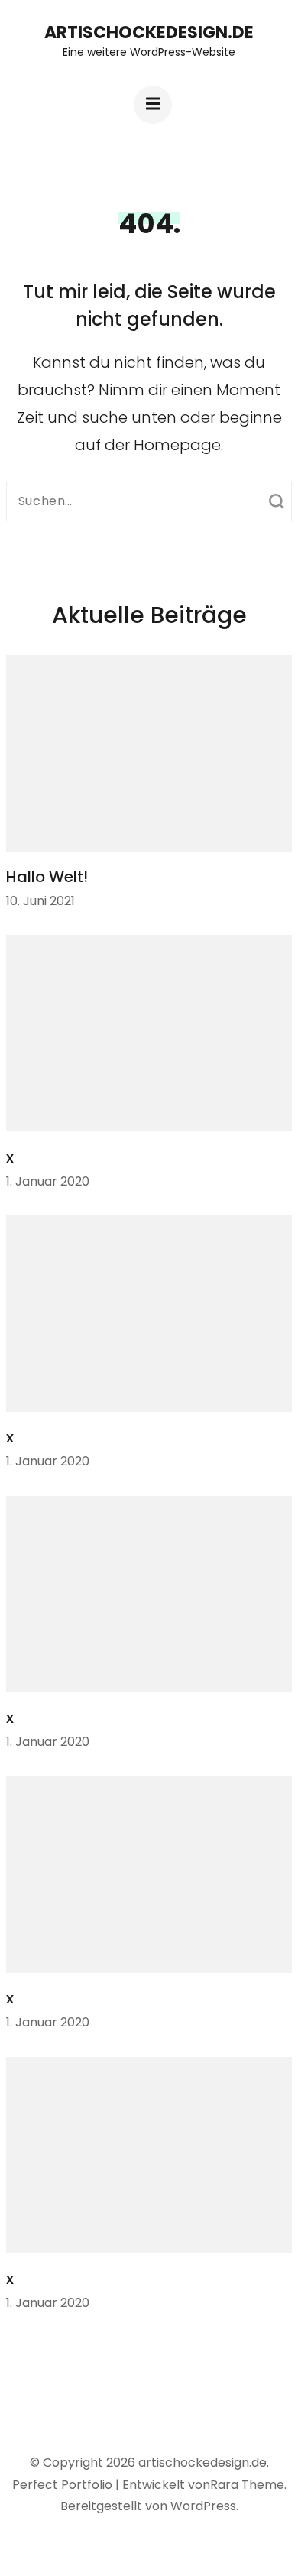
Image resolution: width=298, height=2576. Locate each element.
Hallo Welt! (47, 877)
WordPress (203, 2506)
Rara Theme (247, 2485)
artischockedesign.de (149, 32)
